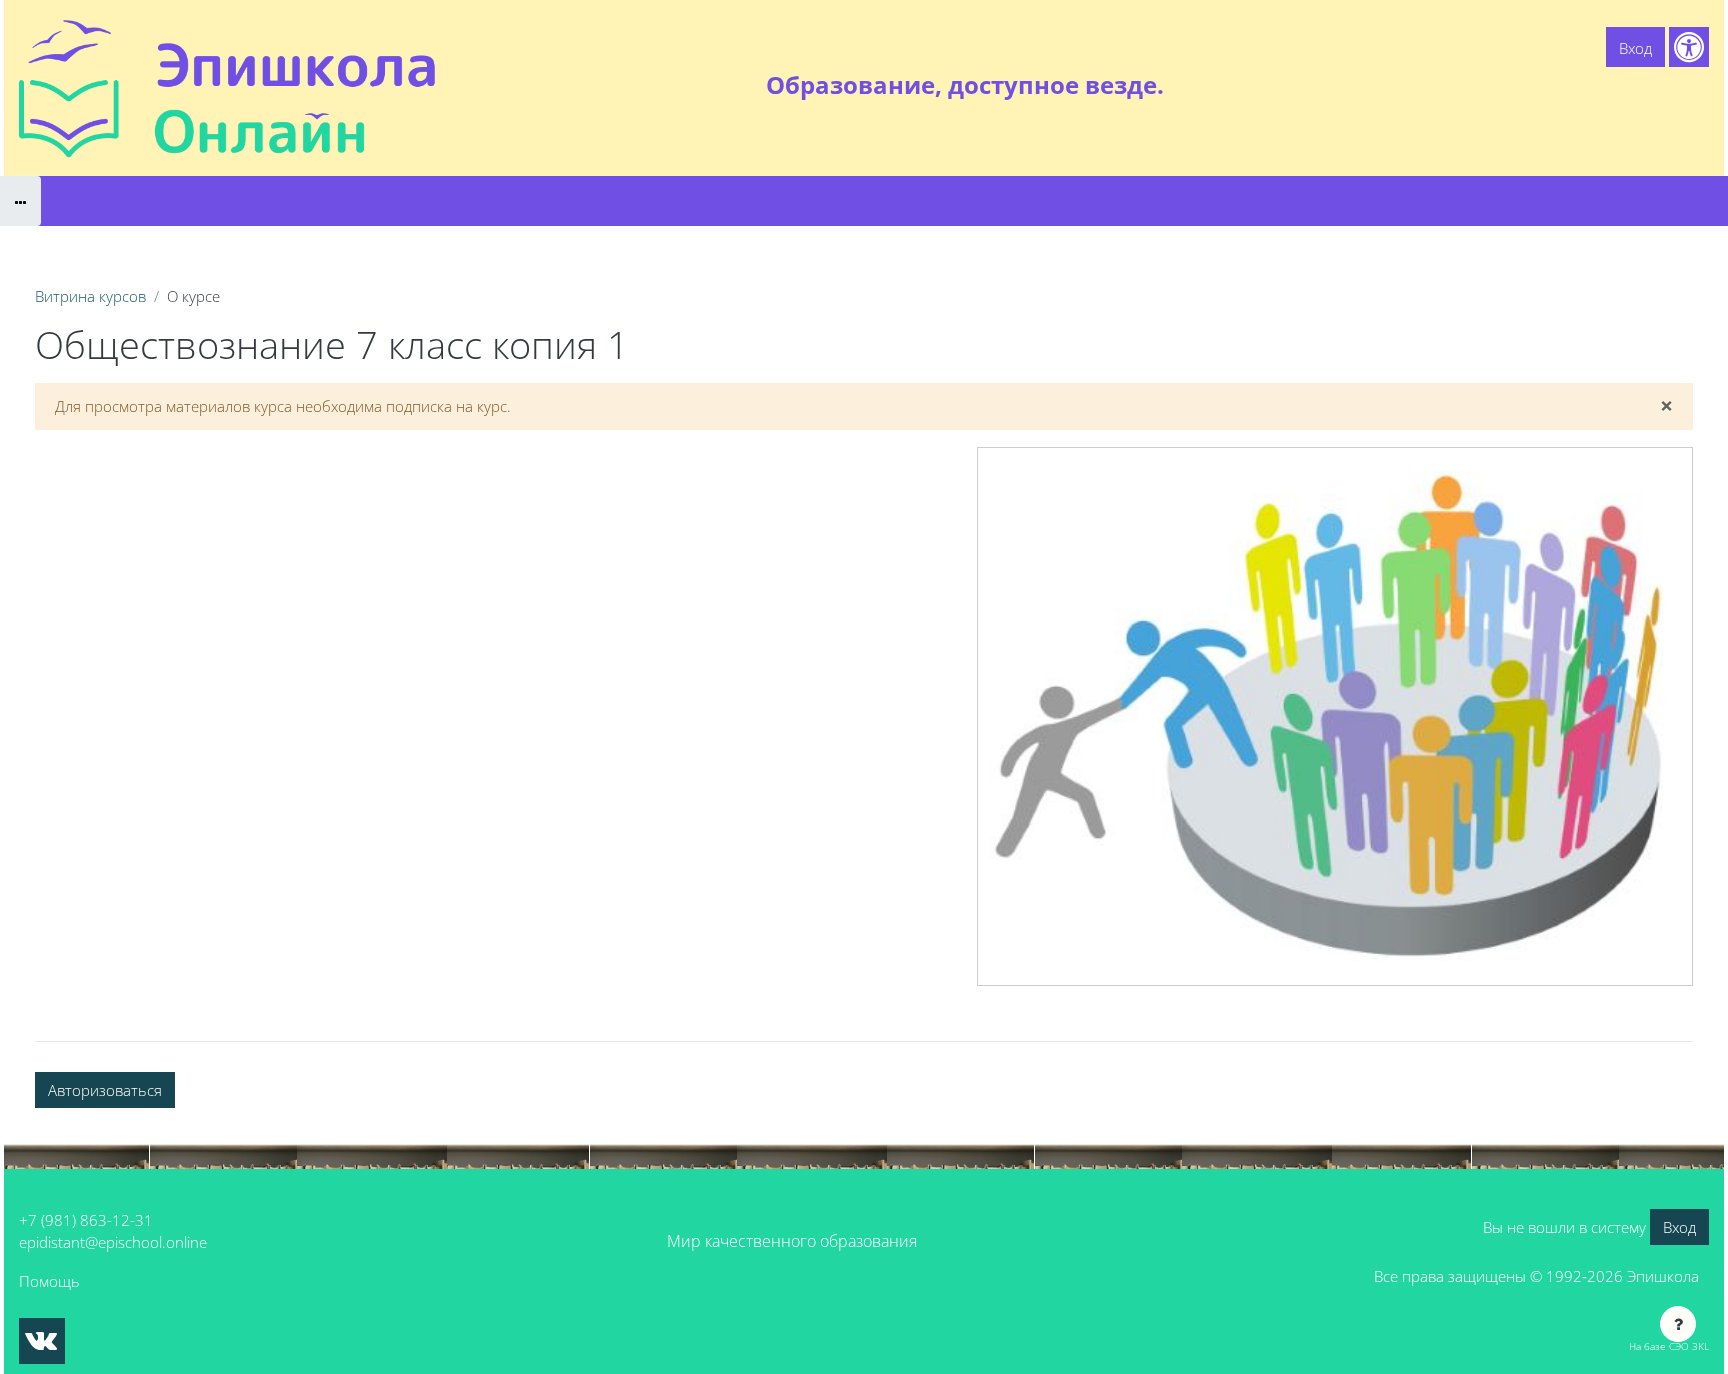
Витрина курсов (90, 296)
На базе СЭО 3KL (1669, 1346)
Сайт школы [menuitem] (1490, 85)
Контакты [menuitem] (1667, 85)
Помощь (49, 1281)
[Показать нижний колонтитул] (1678, 1324)
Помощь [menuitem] (1583, 85)
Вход (1635, 48)
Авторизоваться (105, 1090)
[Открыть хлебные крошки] (20, 201)
